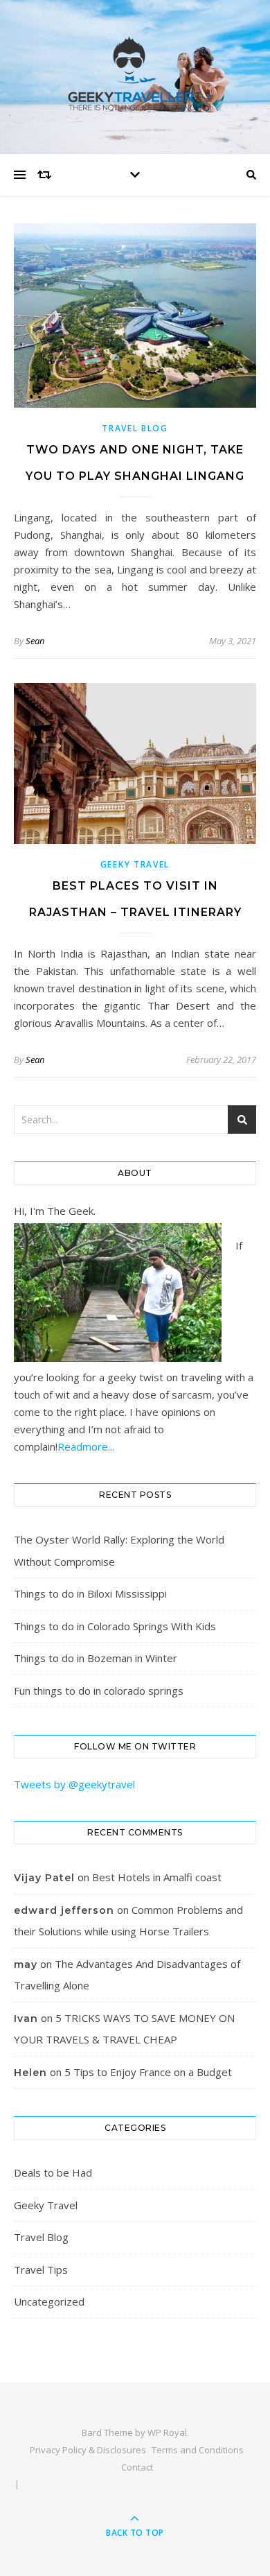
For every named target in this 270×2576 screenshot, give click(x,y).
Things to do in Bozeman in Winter (96, 1658)
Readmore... (86, 1446)
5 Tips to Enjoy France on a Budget (148, 2072)
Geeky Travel (135, 864)
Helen (30, 2073)
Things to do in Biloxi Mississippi (90, 1593)
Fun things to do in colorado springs (99, 1691)
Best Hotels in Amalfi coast (157, 1877)
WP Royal (167, 2432)
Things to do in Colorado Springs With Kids (115, 1626)
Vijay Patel (44, 1878)
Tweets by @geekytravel (74, 1784)
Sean (35, 641)
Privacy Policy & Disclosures (88, 2450)
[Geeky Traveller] (135, 74)
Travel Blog (135, 428)
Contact (137, 2467)
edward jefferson (64, 1910)
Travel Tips (41, 2270)
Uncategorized (49, 2301)
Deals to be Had (53, 2172)
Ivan (26, 2019)
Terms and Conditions (198, 2450)
